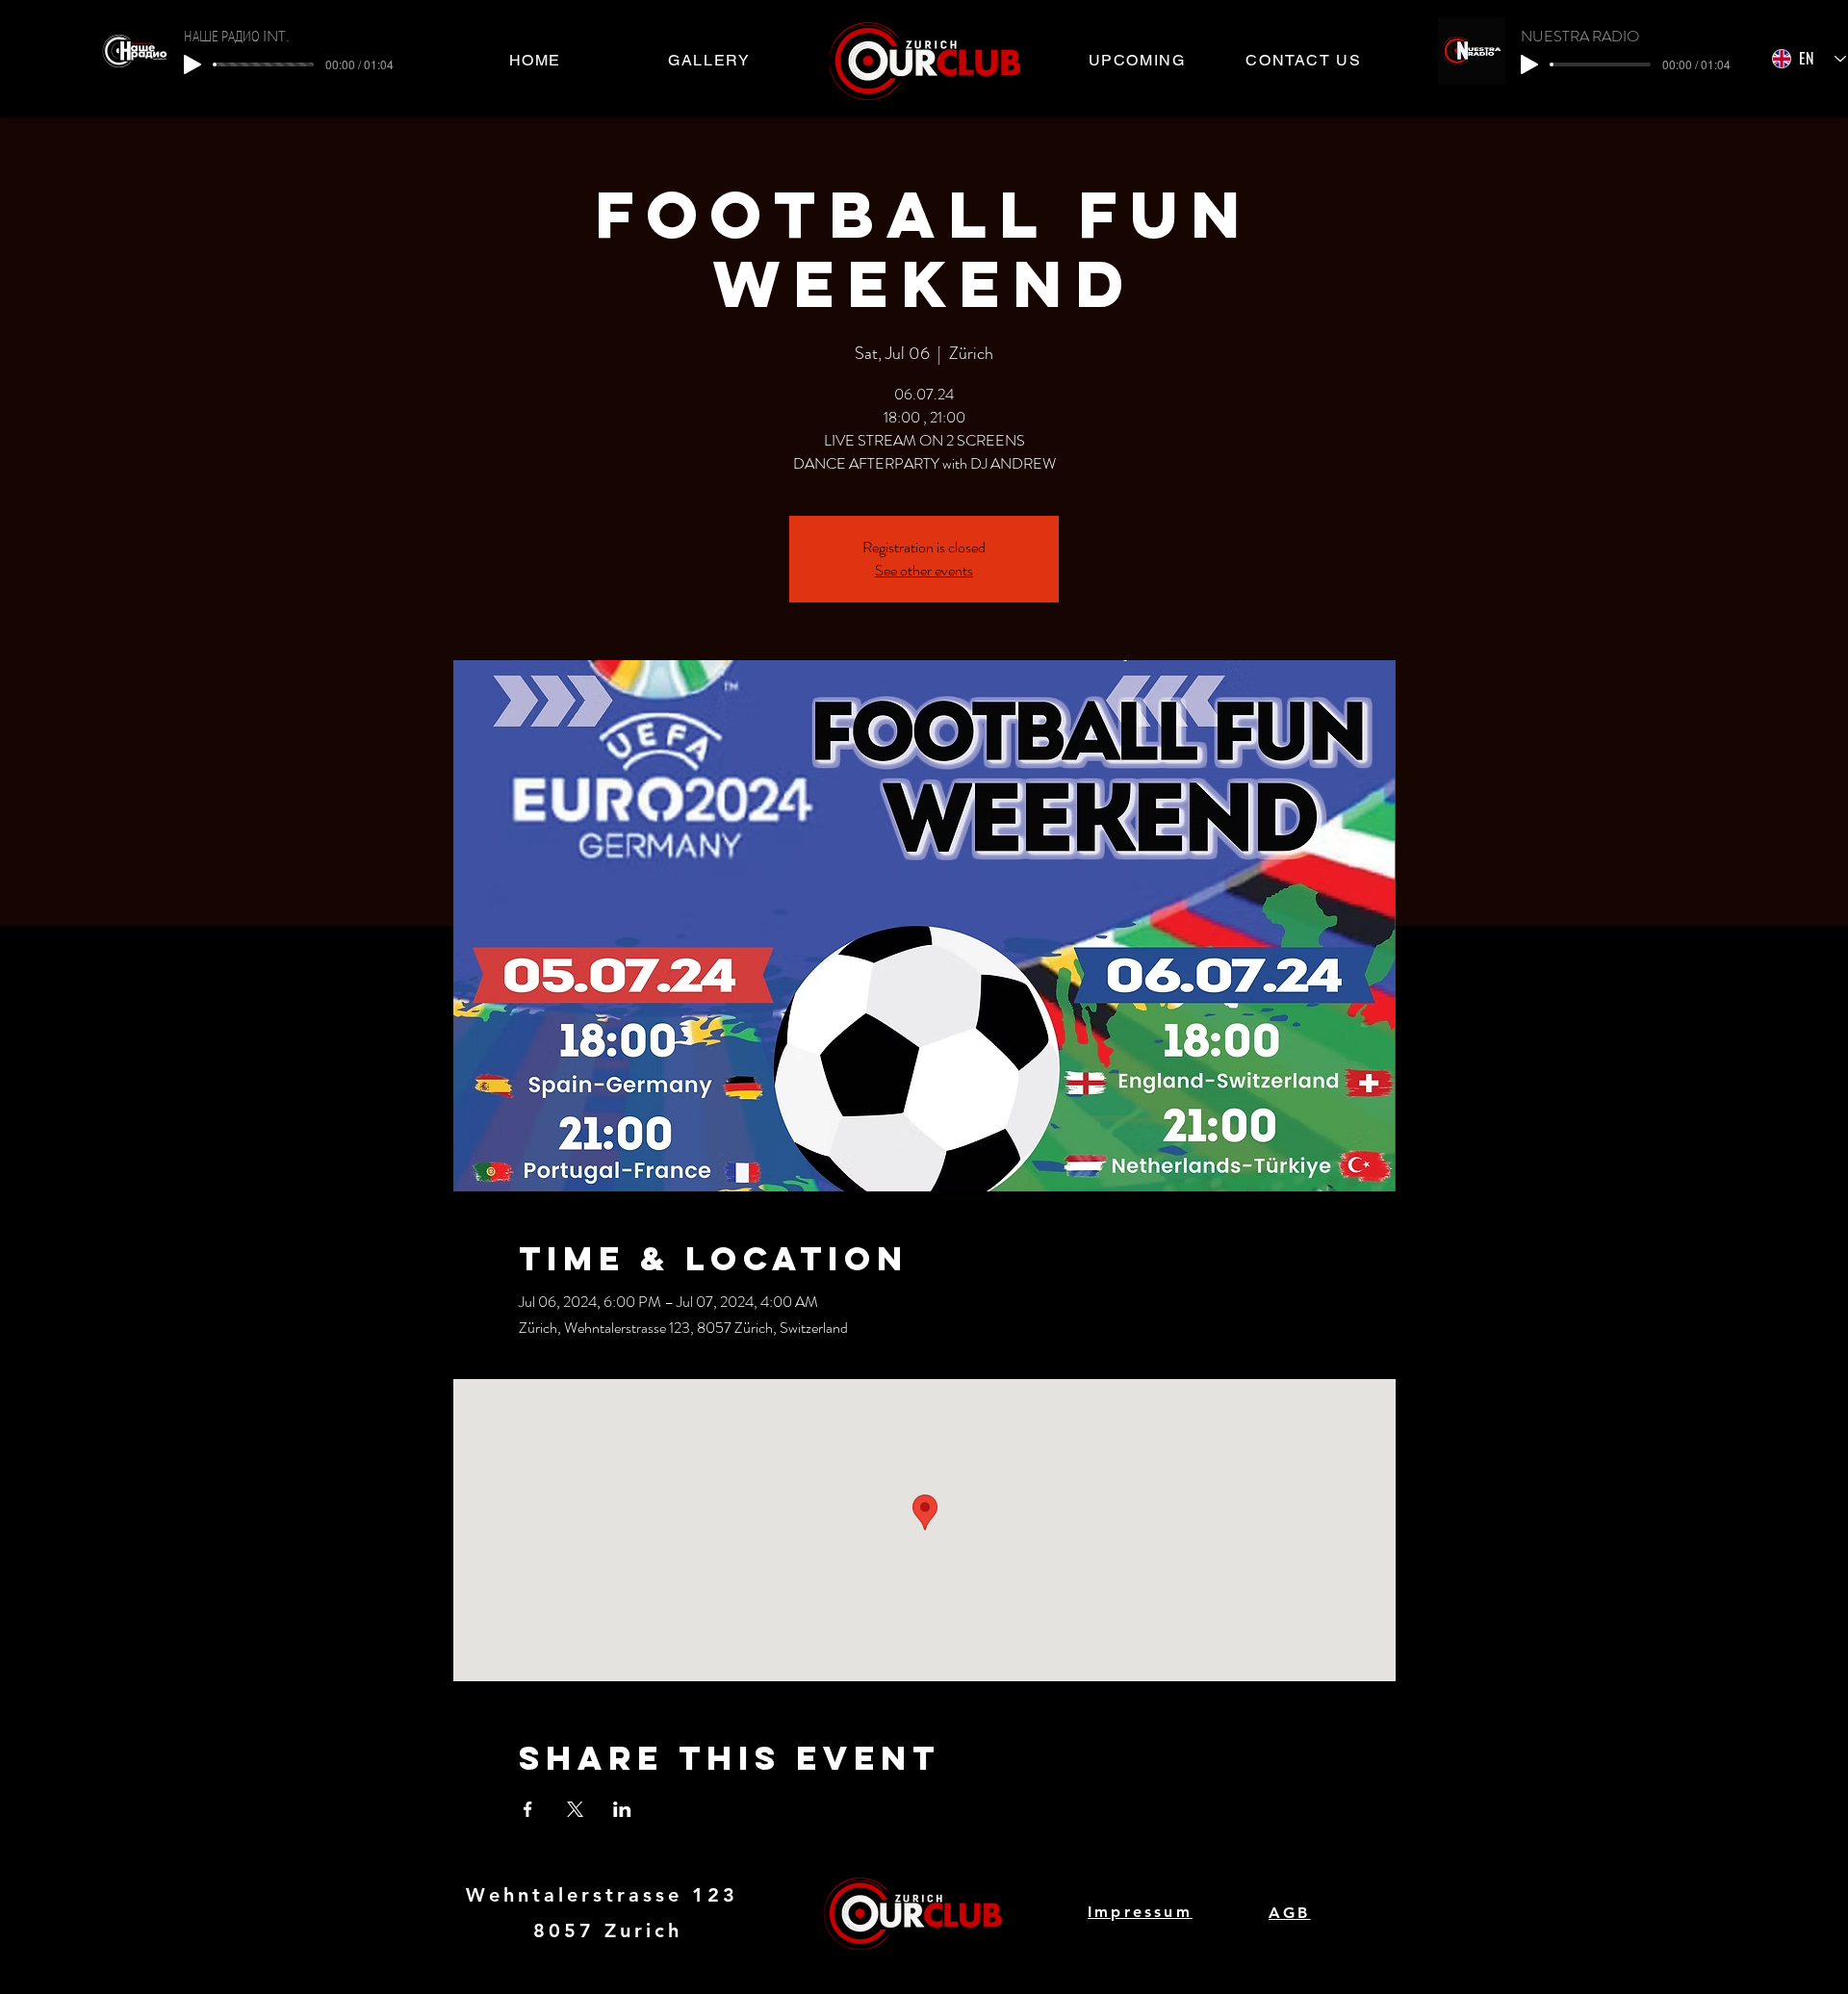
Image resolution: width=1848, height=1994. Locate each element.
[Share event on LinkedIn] (622, 1809)
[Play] (192, 64)
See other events (924, 570)
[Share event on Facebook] (528, 1809)
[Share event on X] (575, 1809)
